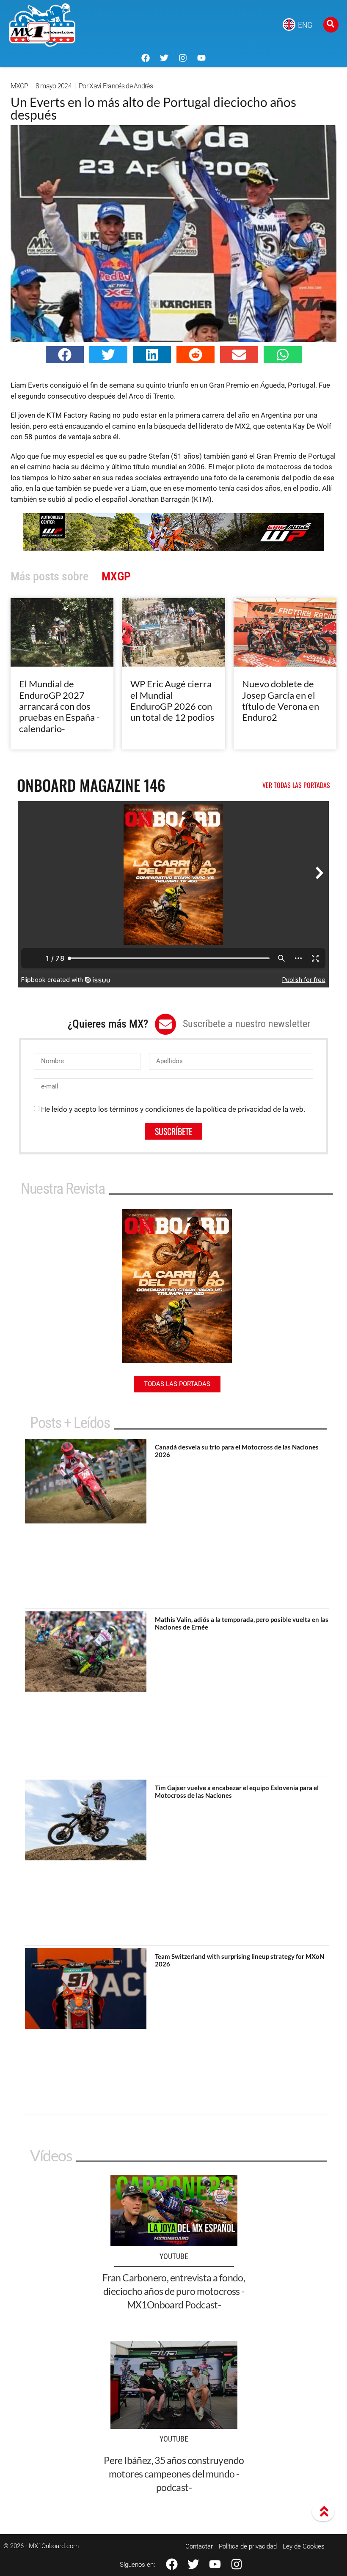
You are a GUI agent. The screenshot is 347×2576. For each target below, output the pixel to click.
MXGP (19, 86)
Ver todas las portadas (296, 785)
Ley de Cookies (304, 2546)
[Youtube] (201, 58)
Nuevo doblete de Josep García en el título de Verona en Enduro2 (281, 700)
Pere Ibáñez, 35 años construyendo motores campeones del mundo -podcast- (174, 2474)
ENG (305, 25)
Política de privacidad (248, 2546)
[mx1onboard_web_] (173, 549)
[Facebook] (146, 58)
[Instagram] (183, 58)
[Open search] (331, 25)
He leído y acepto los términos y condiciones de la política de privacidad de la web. (173, 1109)
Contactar (199, 2546)
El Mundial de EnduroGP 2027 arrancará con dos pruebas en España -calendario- (59, 706)
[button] (65, 355)
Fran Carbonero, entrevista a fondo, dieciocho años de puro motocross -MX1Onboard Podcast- (174, 2291)
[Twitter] (164, 58)
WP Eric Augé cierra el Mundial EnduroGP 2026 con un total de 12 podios (172, 700)
